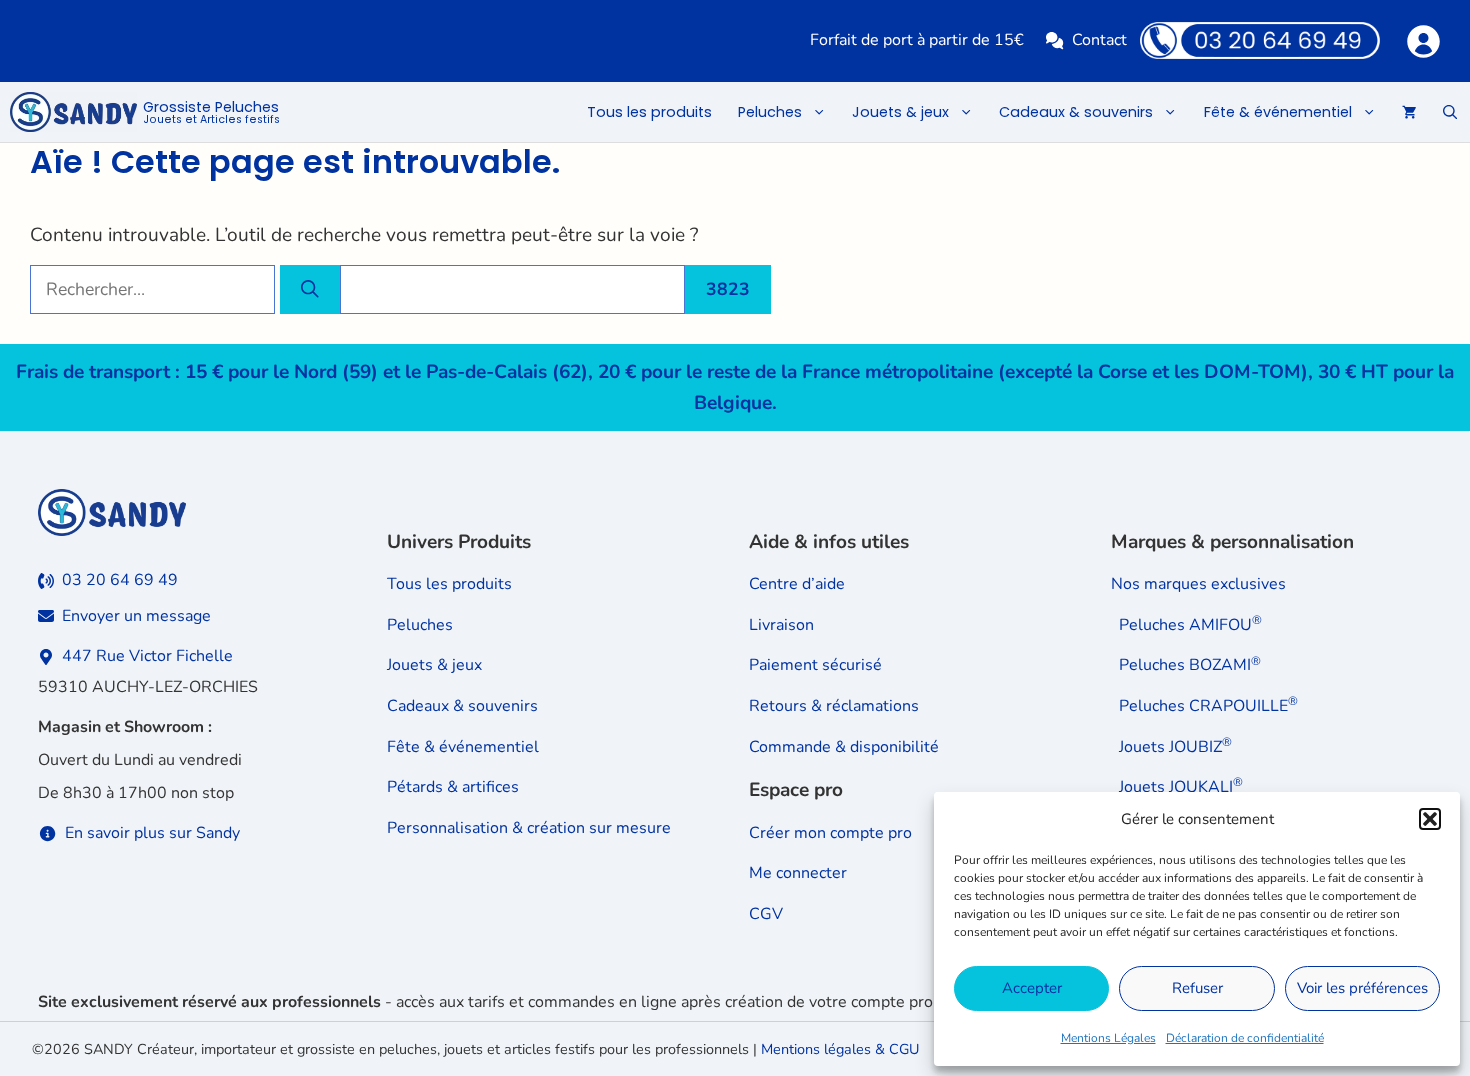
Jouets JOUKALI (1181, 787)
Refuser (1197, 988)
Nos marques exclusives (1198, 584)
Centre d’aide (797, 584)
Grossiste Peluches (211, 113)
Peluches (770, 112)
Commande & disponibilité (844, 747)
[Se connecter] (1422, 40)
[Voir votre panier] (1409, 112)
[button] (1430, 819)
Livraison (781, 625)
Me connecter (798, 873)
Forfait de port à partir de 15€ (917, 40)
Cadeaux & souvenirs (1076, 112)
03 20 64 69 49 (120, 580)
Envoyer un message (136, 616)
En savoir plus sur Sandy (152, 833)
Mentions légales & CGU (840, 1049)
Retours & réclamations (834, 706)
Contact (1099, 40)
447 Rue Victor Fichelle (147, 656)
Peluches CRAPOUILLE (1208, 706)
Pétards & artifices (453, 787)
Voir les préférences (1362, 988)
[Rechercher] (310, 289)
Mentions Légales (1108, 1038)
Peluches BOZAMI (1190, 665)
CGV (766, 914)
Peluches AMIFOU (1190, 624)
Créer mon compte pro (830, 833)
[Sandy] (73, 112)
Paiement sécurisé (815, 665)
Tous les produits (649, 112)
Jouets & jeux (900, 112)
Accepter (1032, 988)
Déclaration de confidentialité (1245, 1038)
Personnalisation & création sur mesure (529, 828)
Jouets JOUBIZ (1175, 747)
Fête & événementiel (1278, 112)
